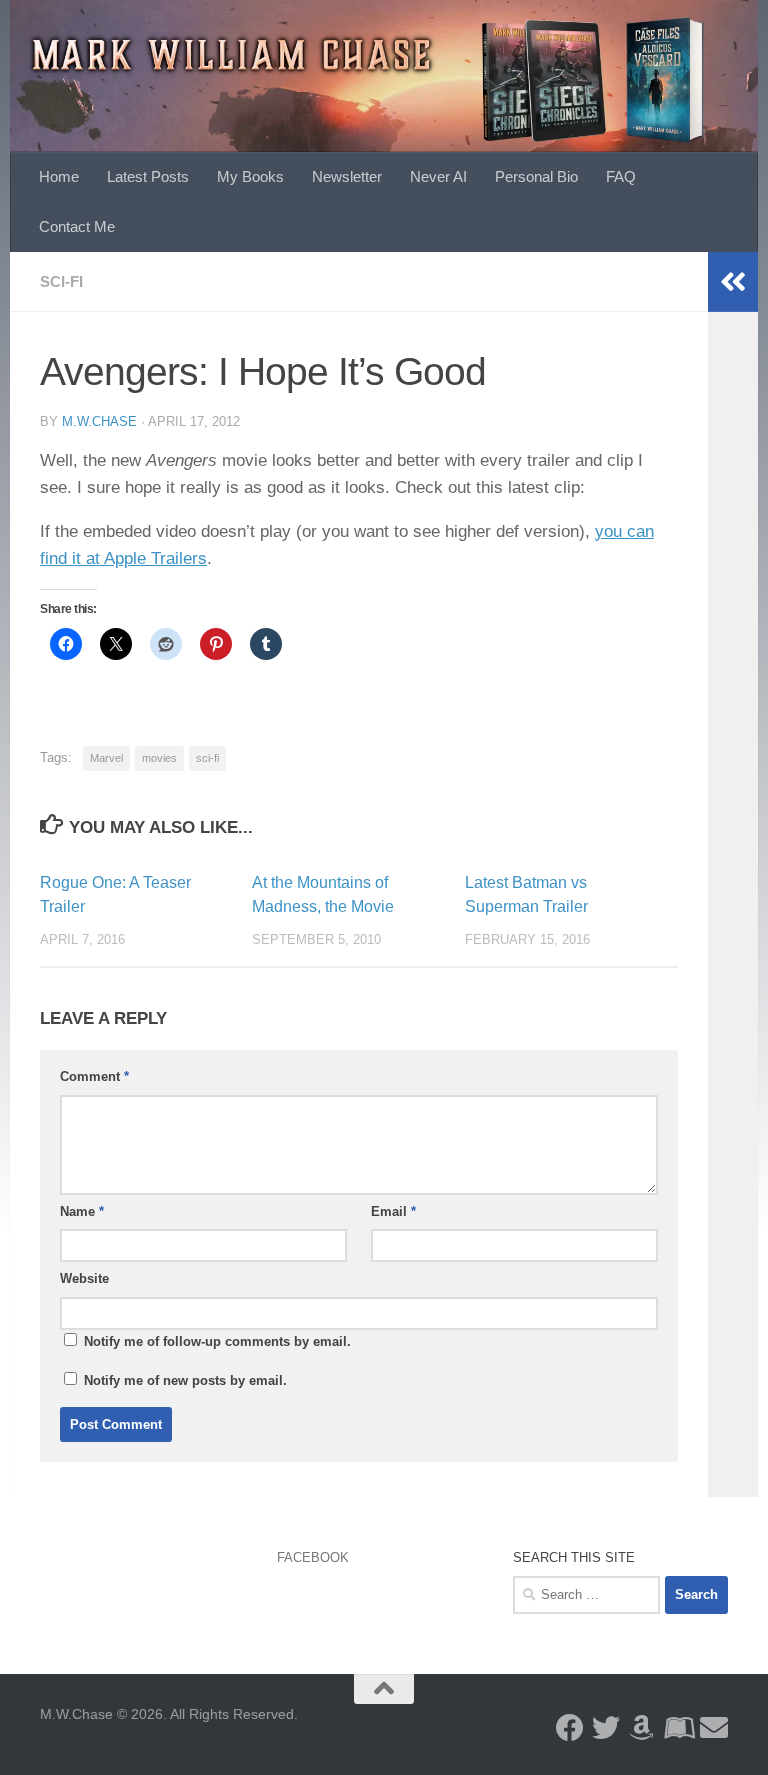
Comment (94, 1076)
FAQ (621, 176)
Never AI (438, 176)
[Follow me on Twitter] (606, 1728)
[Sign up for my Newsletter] (714, 1728)
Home (59, 176)
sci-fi (207, 758)
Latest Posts (148, 176)
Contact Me (77, 226)
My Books (250, 176)
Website (84, 1278)
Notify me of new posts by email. (185, 1380)
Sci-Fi (61, 281)
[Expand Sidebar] (733, 282)
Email (393, 1211)
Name (82, 1211)
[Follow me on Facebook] (570, 1728)
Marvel (106, 758)
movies (159, 758)
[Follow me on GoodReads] (678, 1728)
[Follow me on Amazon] (642, 1728)
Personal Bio (536, 176)
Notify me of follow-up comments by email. (217, 1341)
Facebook (313, 1557)
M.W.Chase (99, 421)
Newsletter (347, 176)
